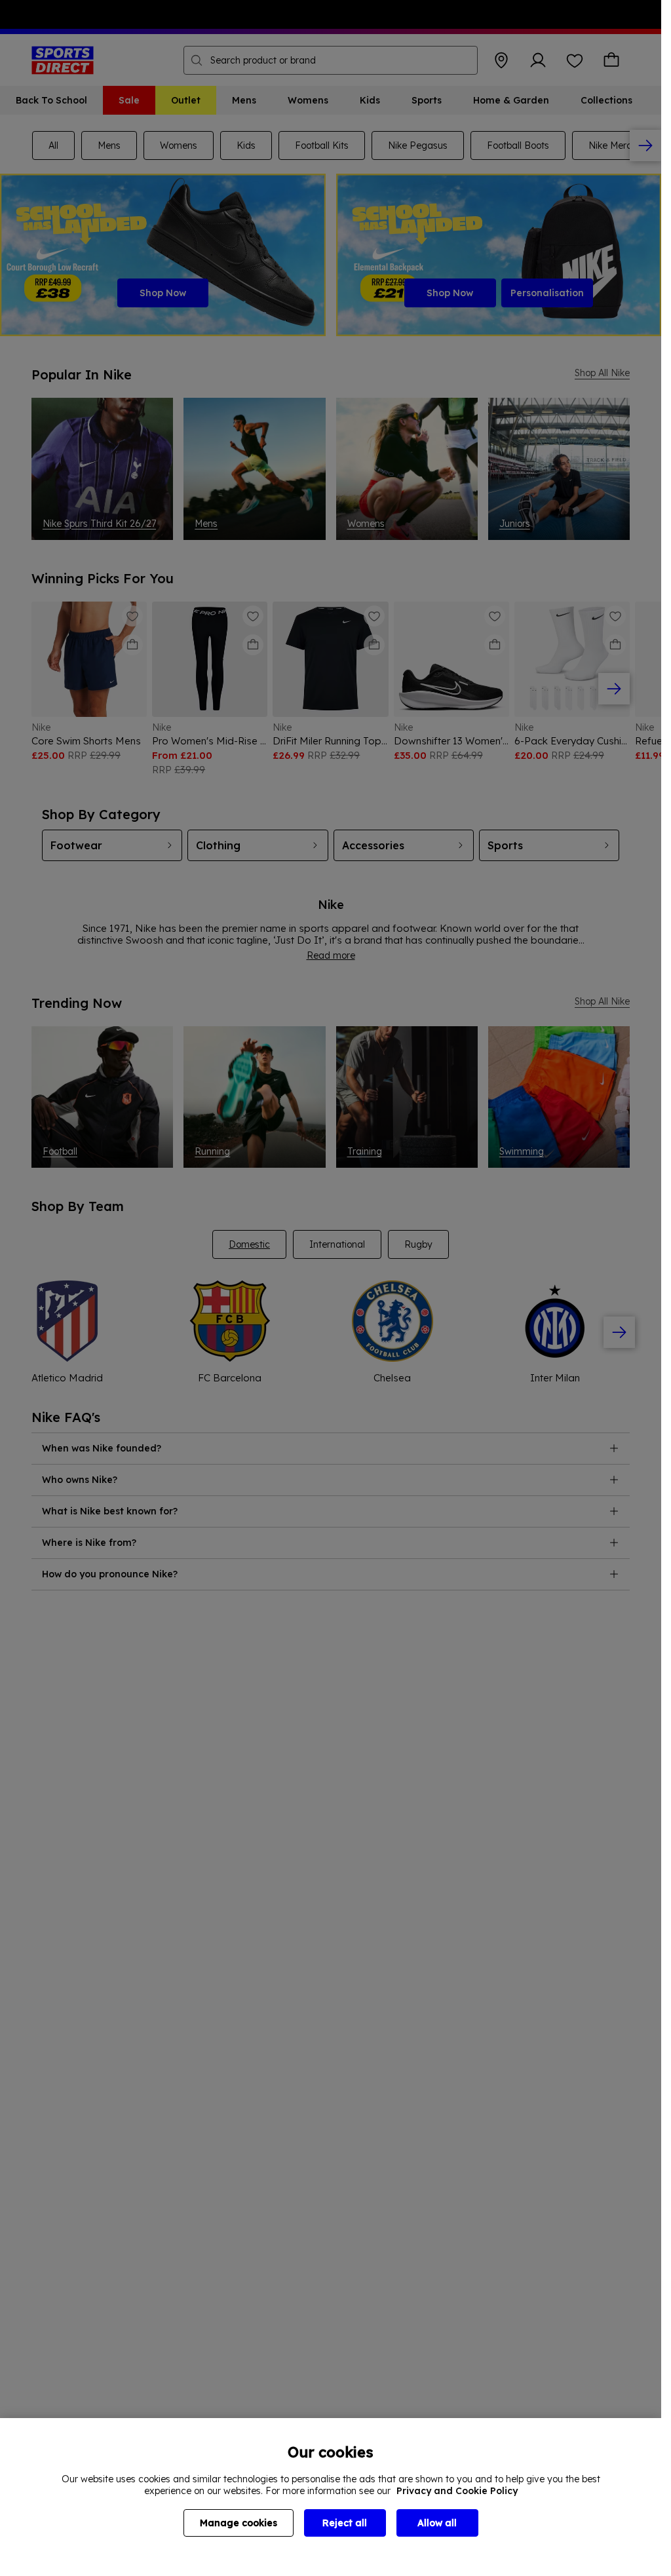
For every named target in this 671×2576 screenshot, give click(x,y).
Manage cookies (239, 2523)
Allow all (437, 2523)
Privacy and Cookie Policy (457, 2491)
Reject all (345, 2523)
